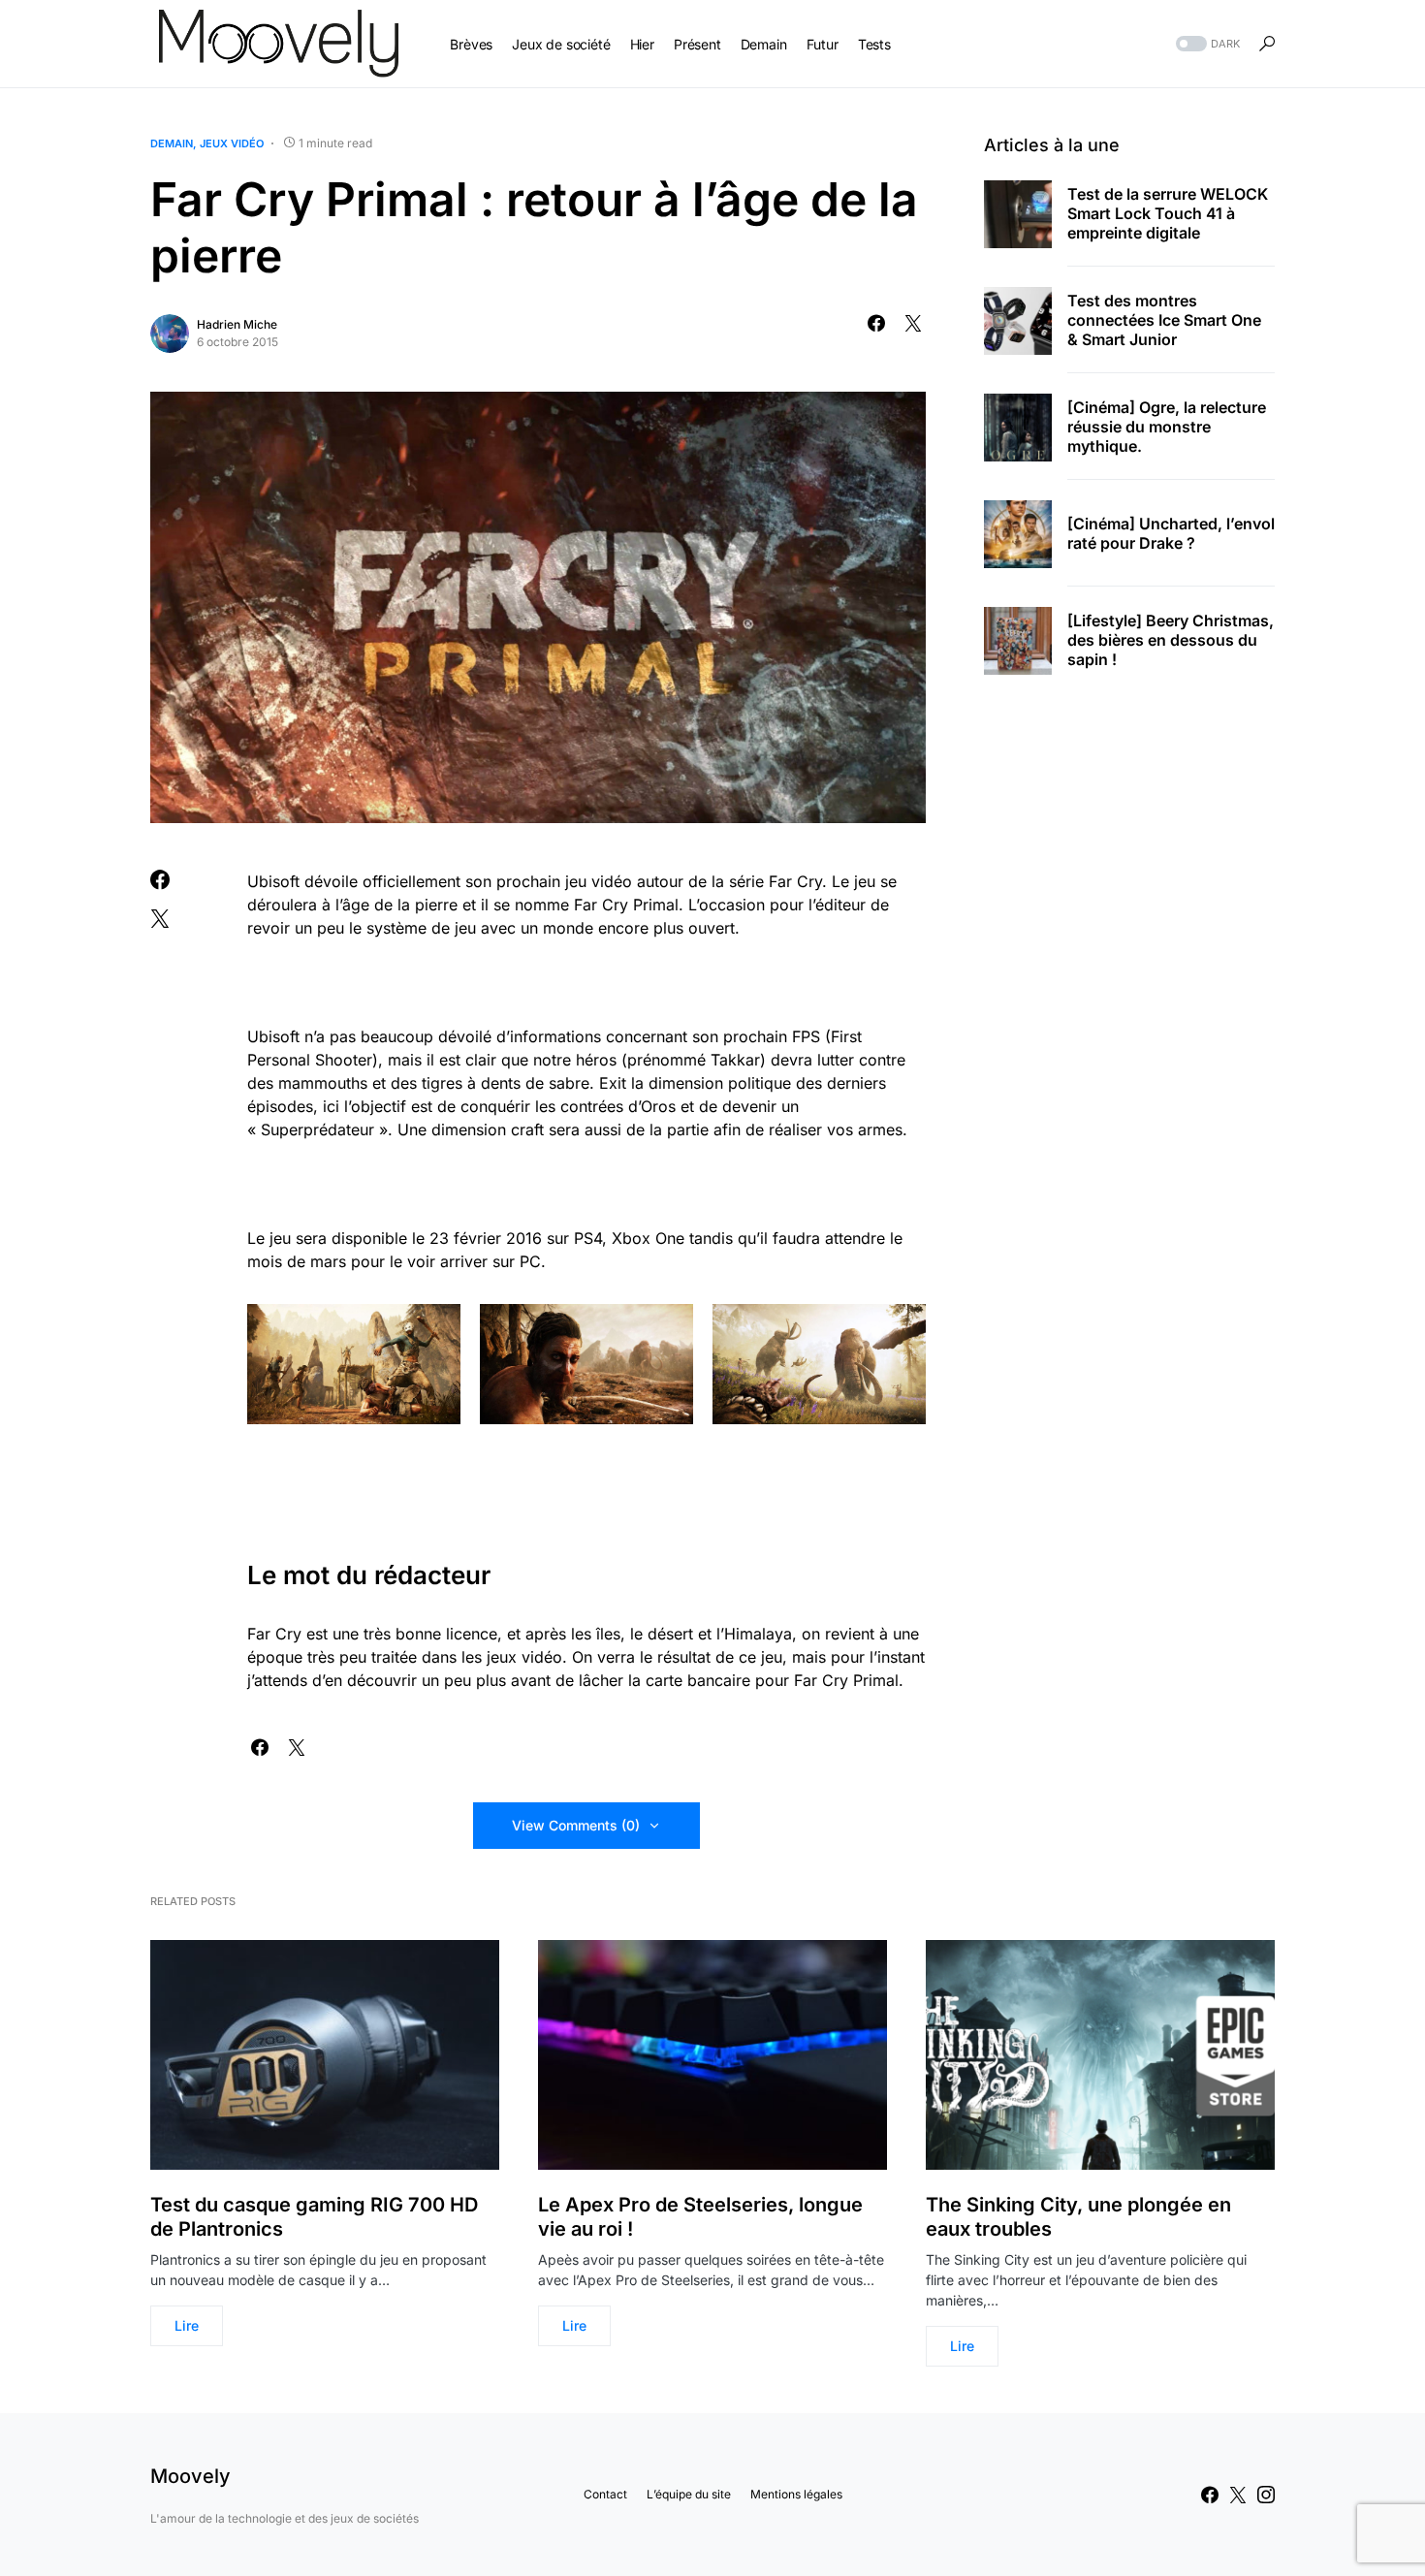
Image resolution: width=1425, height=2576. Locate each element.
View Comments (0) (576, 1825)
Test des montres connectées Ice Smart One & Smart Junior (1164, 321)
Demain (172, 143)
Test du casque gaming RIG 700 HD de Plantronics (314, 2217)
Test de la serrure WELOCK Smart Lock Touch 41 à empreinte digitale (1168, 214)
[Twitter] (1238, 2495)
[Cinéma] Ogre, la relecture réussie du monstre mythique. (1167, 428)
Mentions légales (796, 2494)
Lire (187, 2325)
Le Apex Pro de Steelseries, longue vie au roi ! (700, 2217)
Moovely (190, 2476)
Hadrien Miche (237, 324)
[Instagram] (1266, 2495)
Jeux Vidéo (232, 143)
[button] (1206, 44)
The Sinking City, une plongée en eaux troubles (1078, 2217)
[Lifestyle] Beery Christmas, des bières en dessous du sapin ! (1171, 641)
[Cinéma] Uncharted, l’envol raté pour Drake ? (1171, 534)
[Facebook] (1210, 2495)
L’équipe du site (689, 2494)
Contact (605, 2494)
